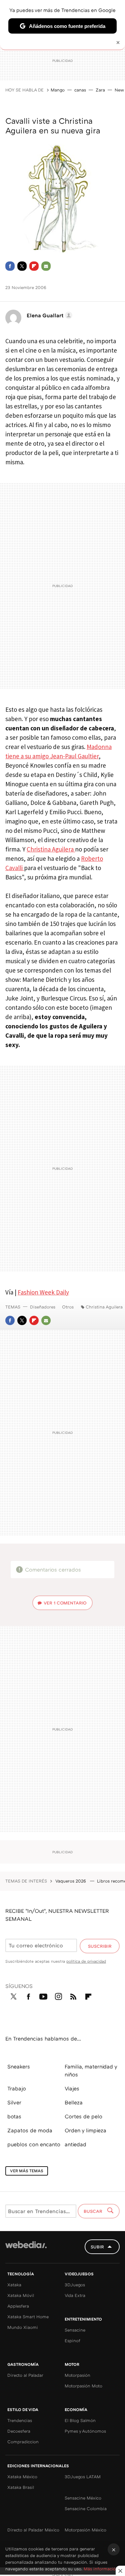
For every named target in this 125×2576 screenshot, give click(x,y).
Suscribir (100, 1946)
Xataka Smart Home (28, 2317)
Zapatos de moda (30, 2130)
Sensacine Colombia (86, 2508)
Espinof (72, 2341)
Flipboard (34, 266)
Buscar (94, 2211)
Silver (14, 2102)
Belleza (74, 2102)
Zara (100, 90)
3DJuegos (75, 2285)
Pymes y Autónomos (85, 2431)
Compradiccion (23, 2442)
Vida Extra (75, 2295)
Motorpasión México (85, 2530)
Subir (97, 2247)
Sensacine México (83, 2498)
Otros (68, 1307)
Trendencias (20, 2420)
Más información (101, 2569)
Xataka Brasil (21, 2487)
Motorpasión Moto (83, 2386)
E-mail (46, 266)
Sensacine (75, 2330)
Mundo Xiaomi (23, 2327)
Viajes (72, 2088)
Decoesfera (19, 2431)
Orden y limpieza (85, 2130)
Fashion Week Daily (43, 1292)
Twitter (22, 266)
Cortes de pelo (83, 2116)
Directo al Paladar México (33, 2530)
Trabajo (17, 2088)
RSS (73, 1995)
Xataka (14, 2285)
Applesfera (18, 2306)
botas (14, 2116)
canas (80, 90)
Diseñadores (43, 1307)
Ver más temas (27, 2171)
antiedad (75, 2144)
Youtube (43, 1995)
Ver (65, 1603)
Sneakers (19, 2066)
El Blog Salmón (80, 2420)
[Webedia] (26, 2249)
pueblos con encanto (34, 2144)
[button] (48, 315)
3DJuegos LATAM (83, 2477)
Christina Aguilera (51, 849)
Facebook (10, 266)
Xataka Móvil (21, 2295)
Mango (58, 90)
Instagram (58, 1995)
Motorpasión (77, 2375)
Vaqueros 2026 (71, 1881)
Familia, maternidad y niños (91, 2070)
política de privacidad (86, 1961)
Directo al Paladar (25, 2375)
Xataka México (22, 2477)
